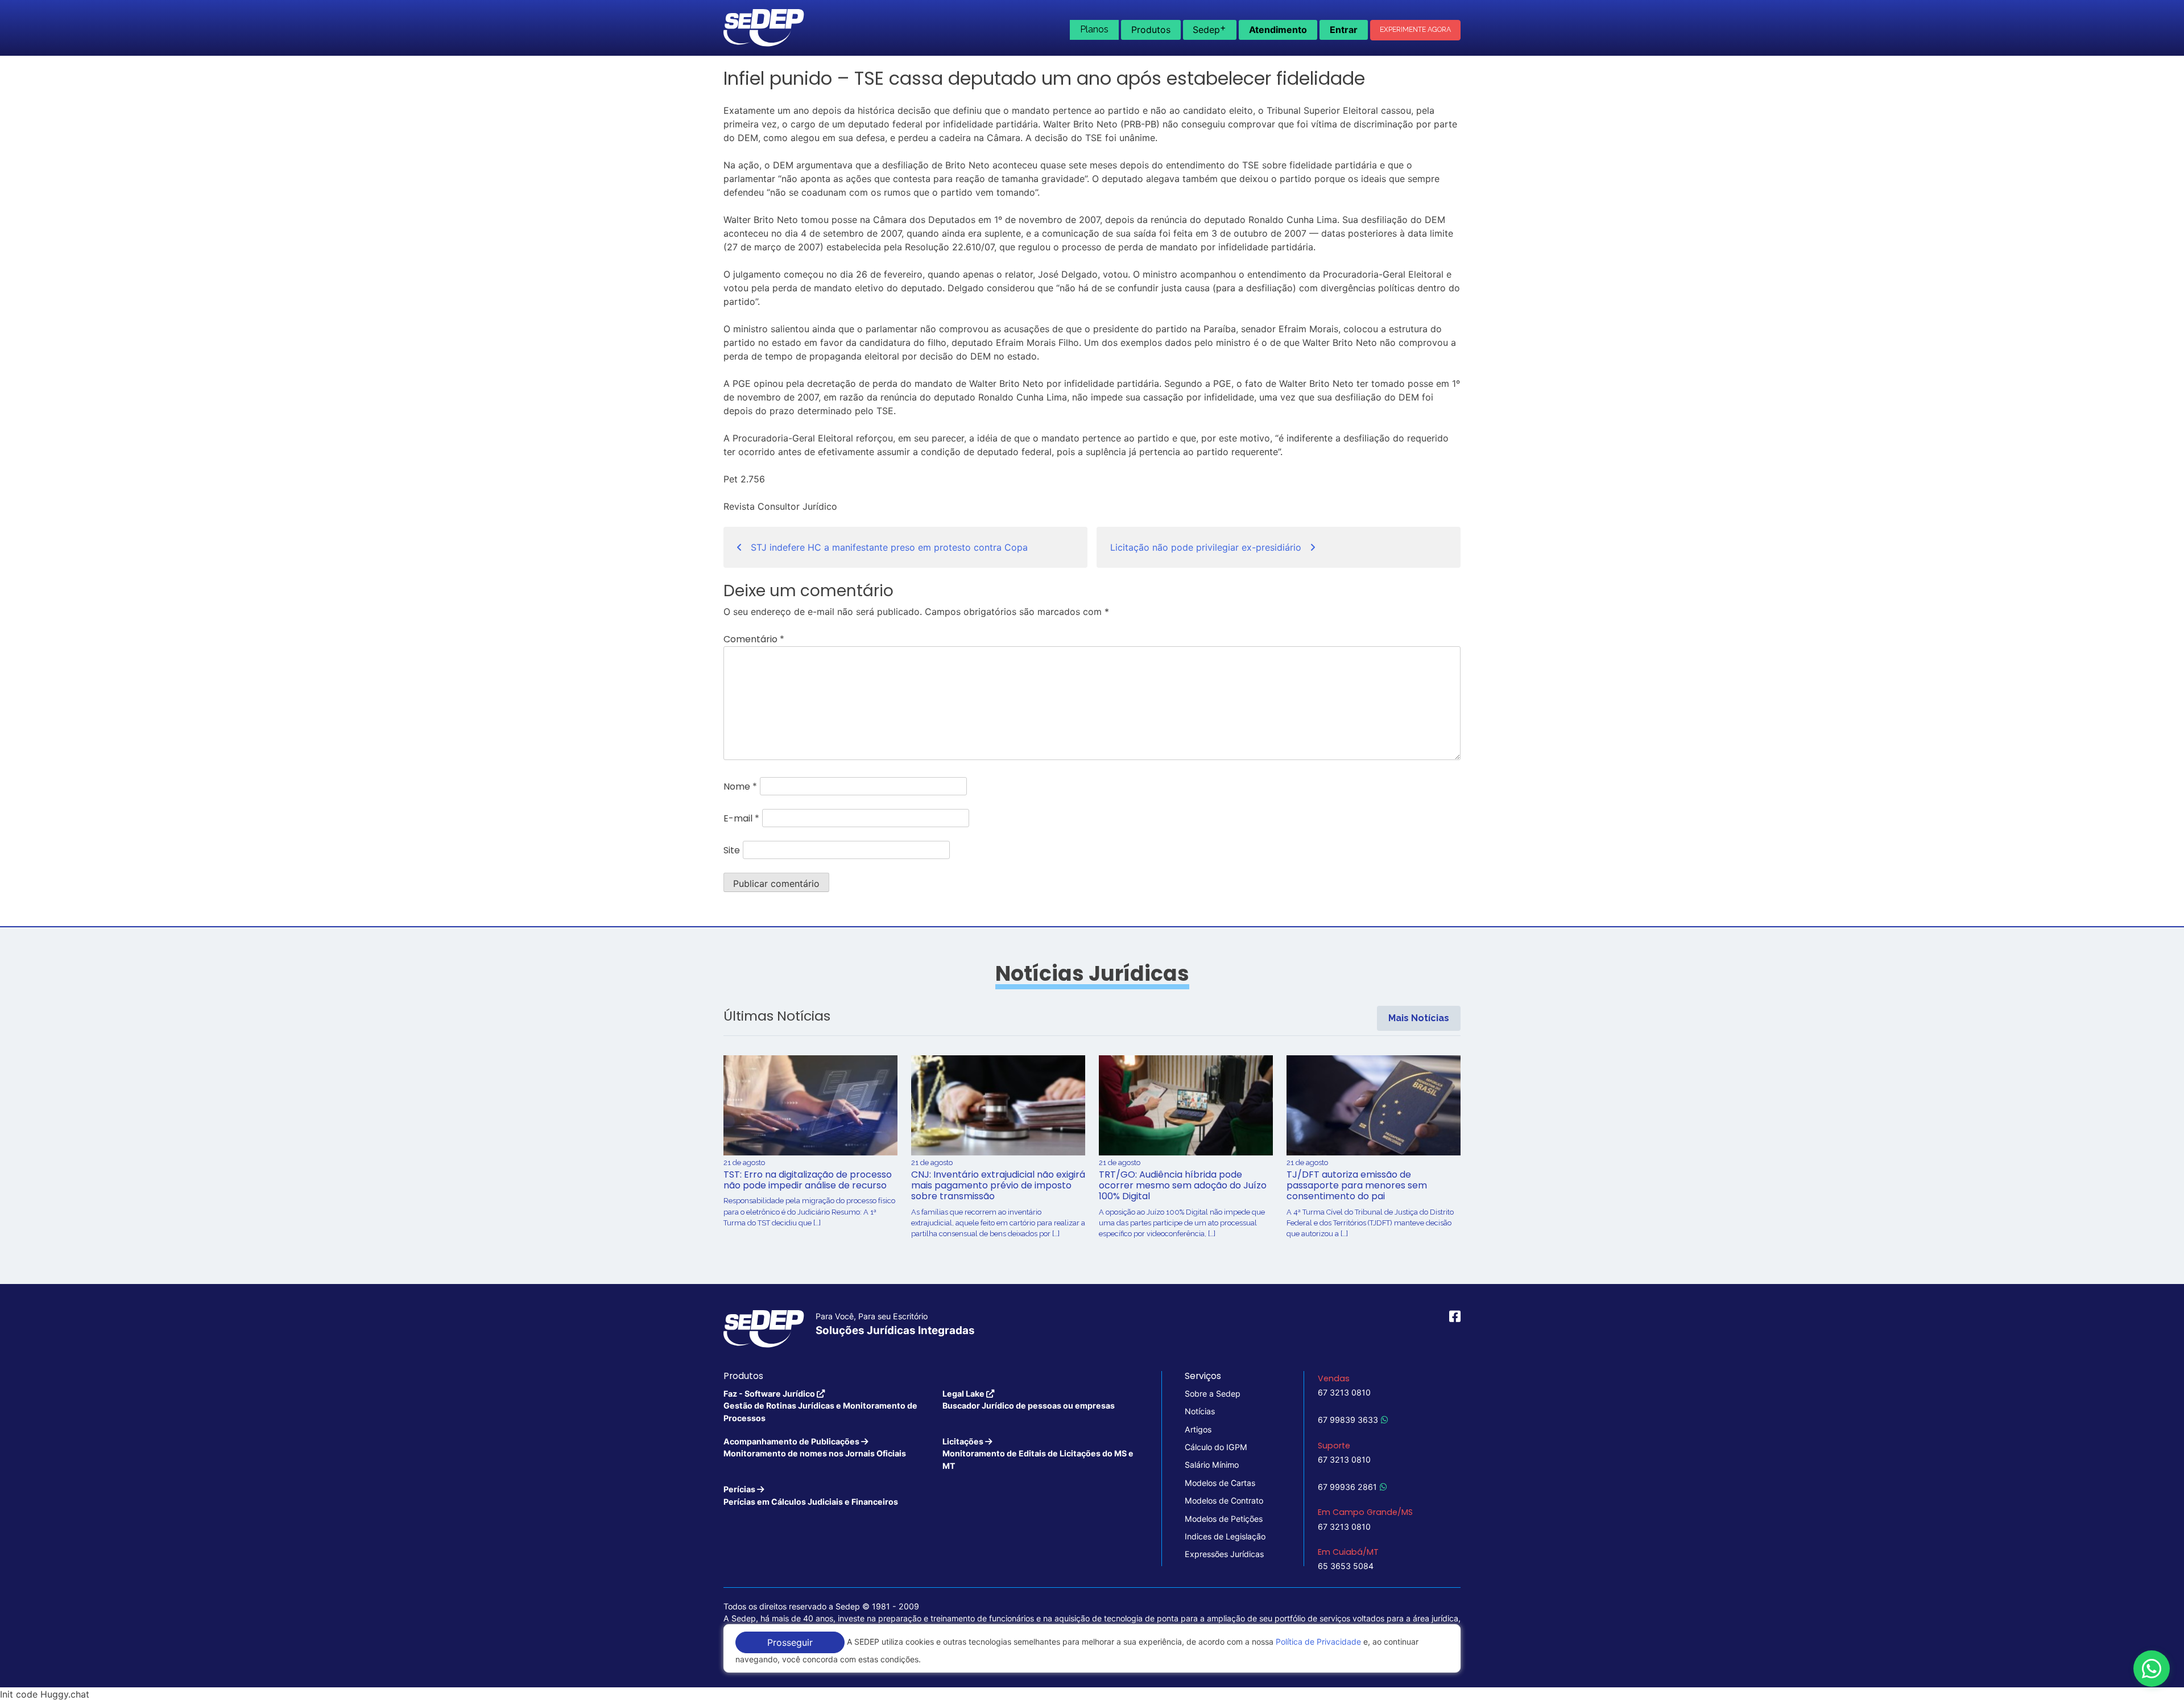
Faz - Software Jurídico (820, 1406)
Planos (1094, 29)
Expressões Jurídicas (1224, 1554)
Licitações (1038, 1454)
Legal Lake (1029, 1399)
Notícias (1200, 1411)
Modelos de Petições (1224, 1519)
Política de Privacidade (1318, 1642)
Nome (740, 786)
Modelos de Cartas (1220, 1483)
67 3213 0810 (1344, 1392)
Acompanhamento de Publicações (815, 1447)
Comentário (754, 639)
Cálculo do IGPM (1216, 1447)
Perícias (811, 1495)
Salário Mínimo (1212, 1465)
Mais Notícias (1419, 1018)
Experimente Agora (1415, 30)
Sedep (1209, 28)
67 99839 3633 (1348, 1420)
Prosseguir (790, 1642)
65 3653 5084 (1346, 1566)
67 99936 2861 (1347, 1487)
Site (732, 850)
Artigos (1198, 1429)
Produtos (1151, 30)
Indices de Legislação (1225, 1536)
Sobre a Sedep (1213, 1394)
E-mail (741, 818)
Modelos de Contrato (1224, 1500)
